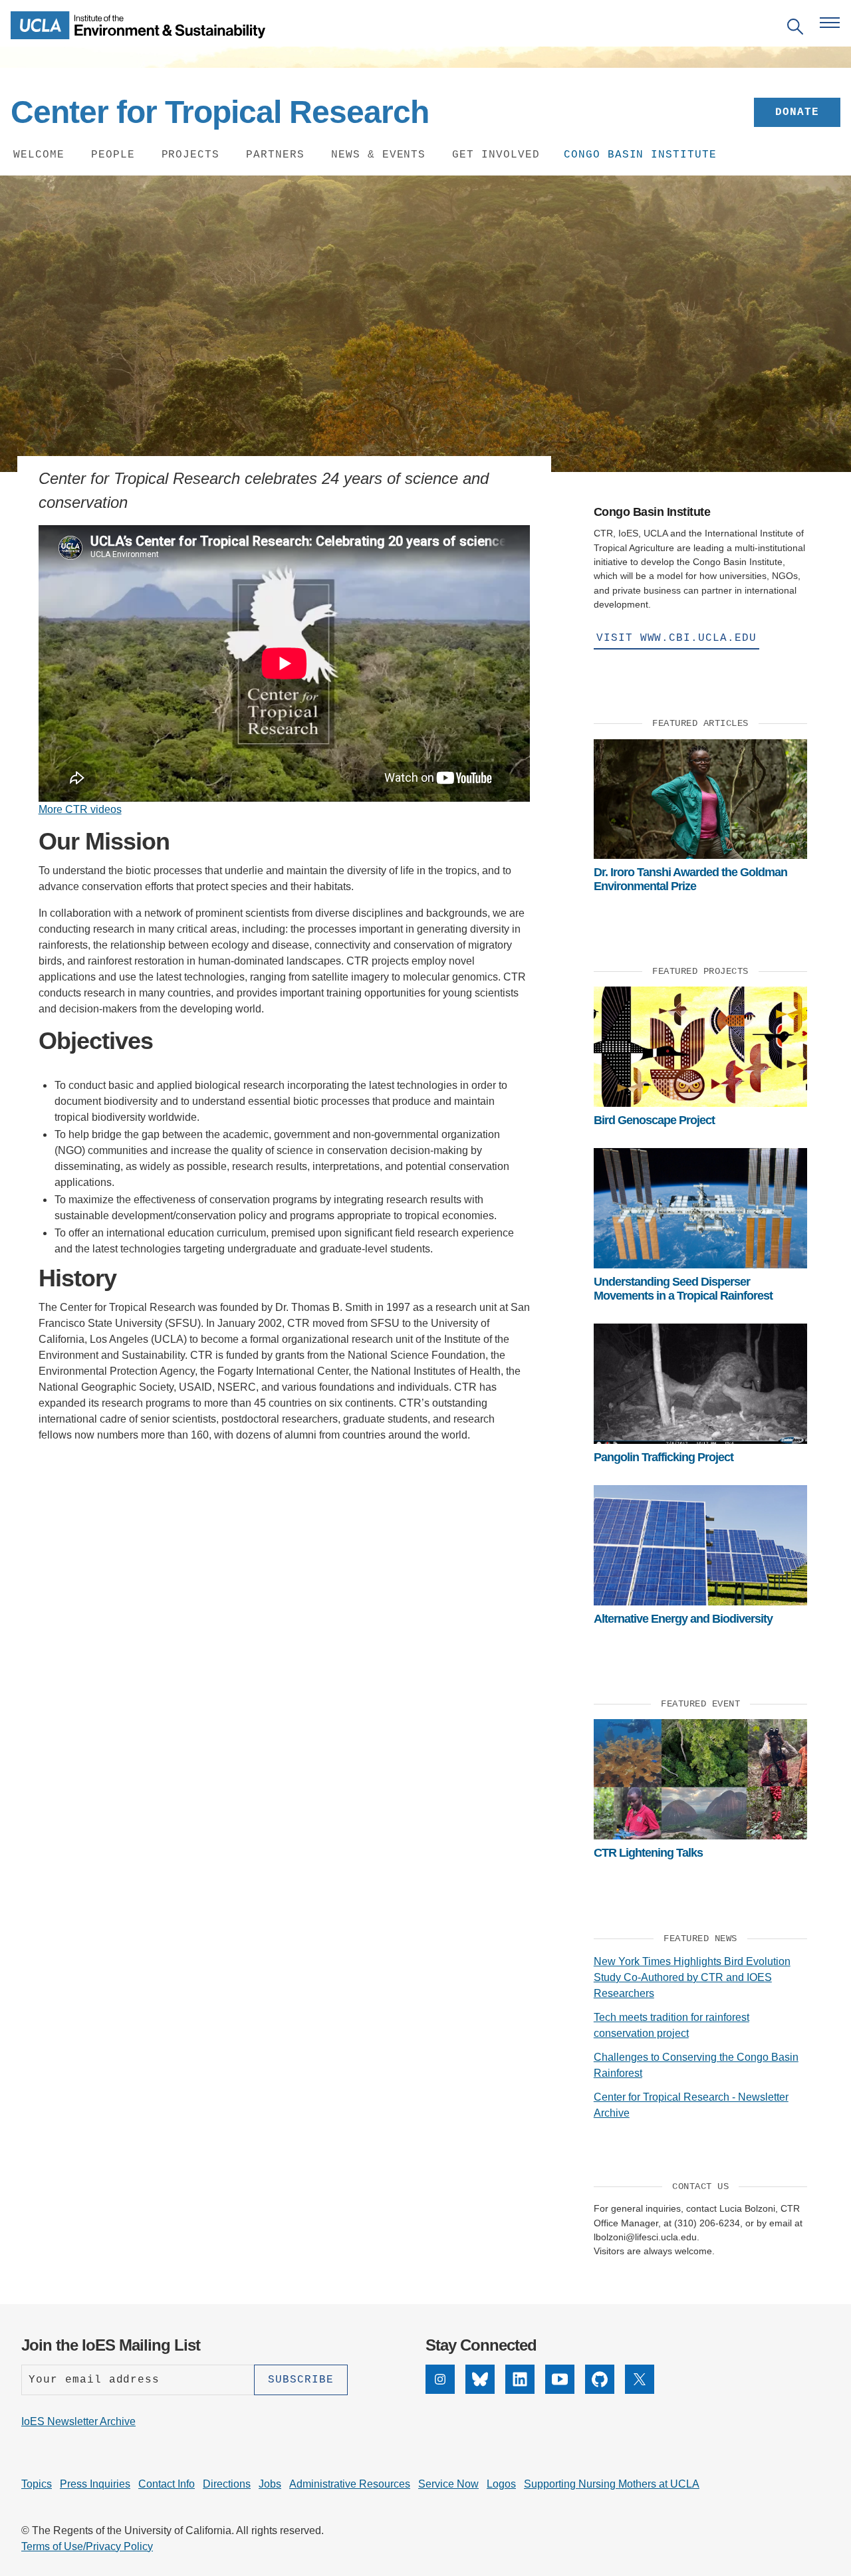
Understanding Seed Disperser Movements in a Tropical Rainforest (683, 1288)
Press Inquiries (95, 2484)
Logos (501, 2484)
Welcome (39, 155)
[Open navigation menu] (830, 23)
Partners (275, 155)
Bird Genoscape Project (654, 1120)
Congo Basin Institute (640, 155)
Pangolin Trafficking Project (664, 1457)
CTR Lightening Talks (648, 1853)
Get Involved (496, 155)
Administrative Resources (350, 2484)
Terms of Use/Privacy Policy (87, 2546)
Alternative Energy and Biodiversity (683, 1619)
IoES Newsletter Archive (78, 2421)
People (113, 155)
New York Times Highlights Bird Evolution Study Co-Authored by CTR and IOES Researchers (692, 1977)
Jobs (270, 2484)
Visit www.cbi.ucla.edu (676, 638)
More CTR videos (80, 809)
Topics (37, 2484)
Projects (191, 155)
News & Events (378, 155)
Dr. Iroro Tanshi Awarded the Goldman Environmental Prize (690, 879)
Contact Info (167, 2484)
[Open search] (795, 29)
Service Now (448, 2484)
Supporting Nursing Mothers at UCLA (612, 2484)
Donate (797, 112)
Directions (227, 2484)
